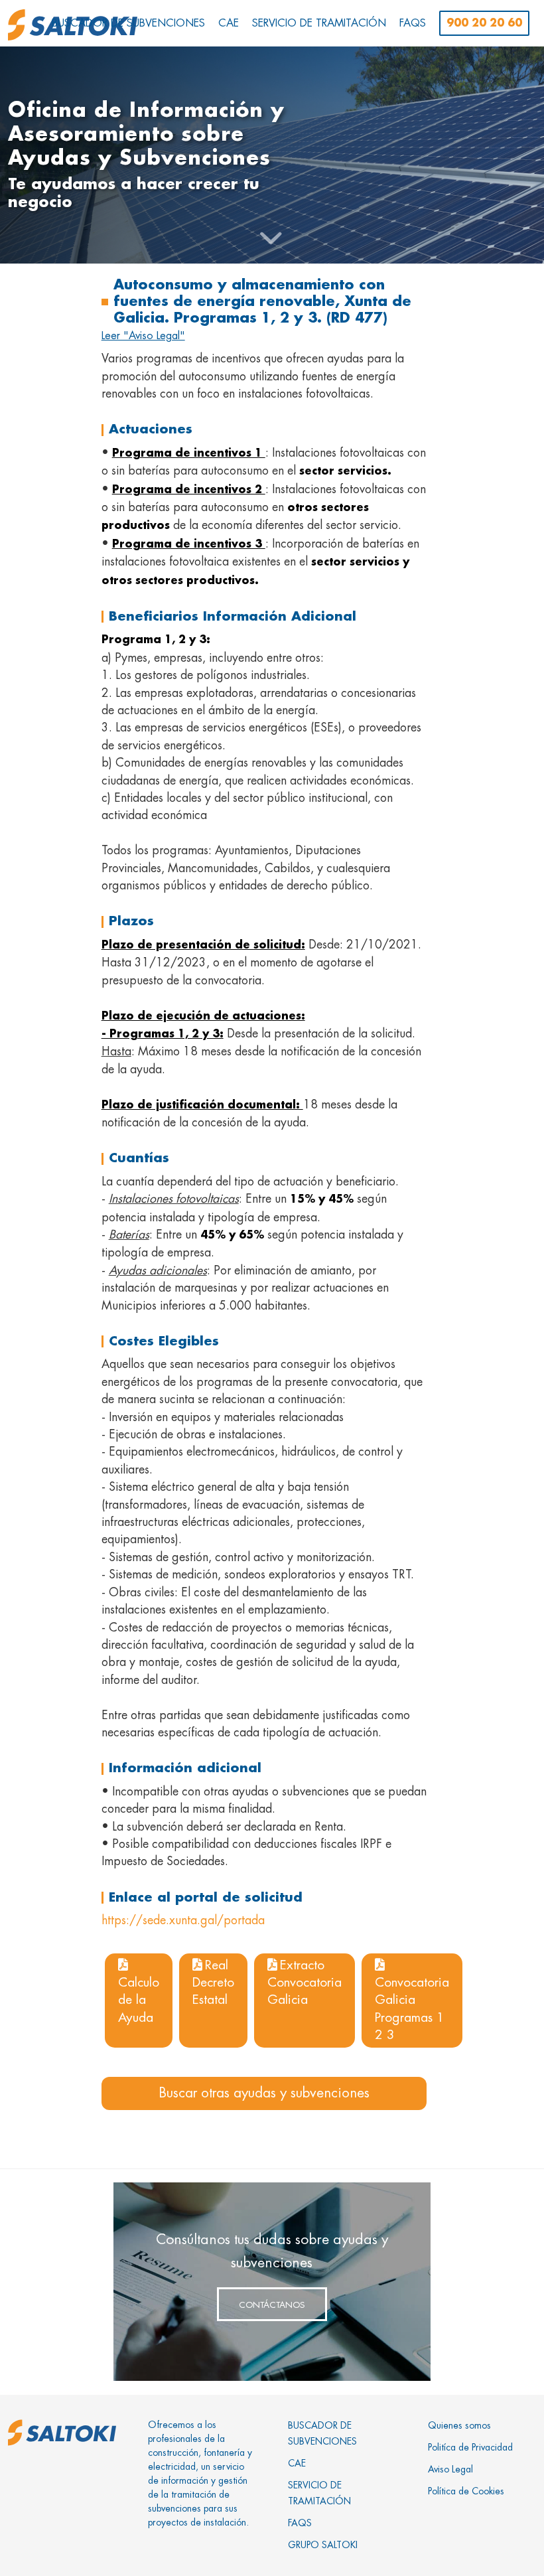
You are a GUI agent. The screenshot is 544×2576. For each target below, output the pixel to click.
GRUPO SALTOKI (323, 2545)
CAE (297, 2463)
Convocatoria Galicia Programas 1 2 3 (412, 2008)
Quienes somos (459, 2425)
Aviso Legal (450, 2469)
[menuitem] (128, 23)
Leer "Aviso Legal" (143, 336)
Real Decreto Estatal (213, 1983)
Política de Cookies (466, 2491)
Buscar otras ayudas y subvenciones (264, 2093)
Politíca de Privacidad (470, 2447)
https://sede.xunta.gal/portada (183, 1920)
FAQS (300, 2523)
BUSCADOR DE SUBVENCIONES (322, 2433)
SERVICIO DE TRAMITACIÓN (319, 2493)
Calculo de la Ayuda (139, 2000)
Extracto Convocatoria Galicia (305, 1983)
